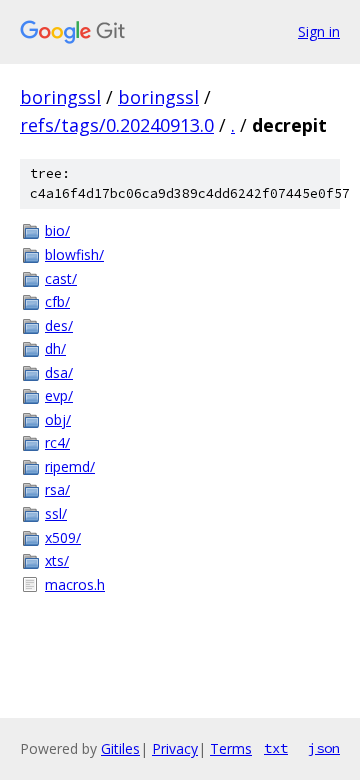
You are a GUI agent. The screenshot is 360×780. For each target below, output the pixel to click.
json (324, 748)
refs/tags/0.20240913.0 (117, 125)
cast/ (61, 278)
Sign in (319, 31)
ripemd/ (70, 466)
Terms (231, 748)
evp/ (59, 395)
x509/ (63, 537)
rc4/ (57, 442)
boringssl (60, 97)
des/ (59, 325)
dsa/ (59, 372)
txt (276, 748)
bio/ (57, 230)
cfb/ (57, 301)
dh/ (55, 348)
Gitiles (120, 748)
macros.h (75, 584)
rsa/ (57, 489)
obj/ (58, 419)
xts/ (57, 560)
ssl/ (56, 513)
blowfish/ (74, 254)
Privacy (175, 748)
